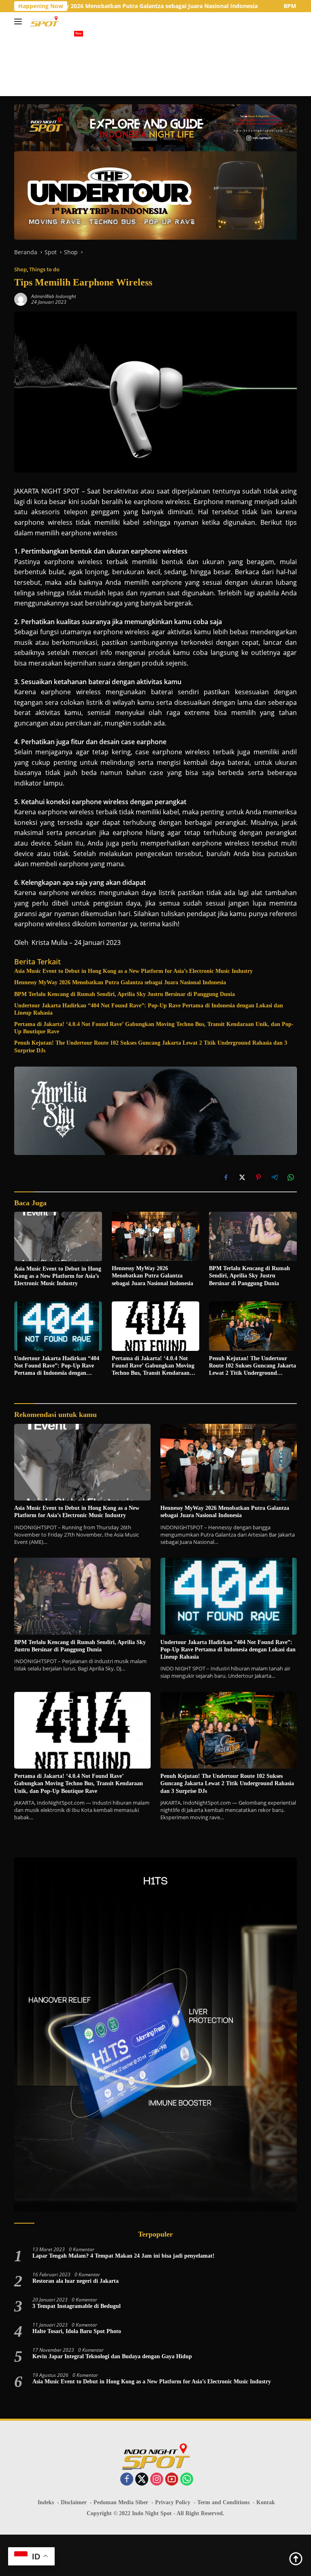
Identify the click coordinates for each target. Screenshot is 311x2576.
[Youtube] (172, 2480)
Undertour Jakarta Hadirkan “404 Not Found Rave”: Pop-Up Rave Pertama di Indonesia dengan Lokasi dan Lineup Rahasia (149, 1009)
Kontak (266, 2502)
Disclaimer (74, 2502)
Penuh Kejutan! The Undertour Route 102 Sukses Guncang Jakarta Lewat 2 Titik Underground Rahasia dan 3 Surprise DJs (151, 1046)
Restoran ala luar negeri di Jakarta (76, 2281)
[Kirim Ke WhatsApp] (291, 1177)
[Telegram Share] (275, 1177)
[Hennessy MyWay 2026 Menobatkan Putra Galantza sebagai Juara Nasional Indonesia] (156, 1236)
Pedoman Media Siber (121, 2502)
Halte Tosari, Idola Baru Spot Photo (77, 2331)
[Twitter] (142, 2480)
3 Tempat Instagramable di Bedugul (77, 2306)
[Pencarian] (292, 22)
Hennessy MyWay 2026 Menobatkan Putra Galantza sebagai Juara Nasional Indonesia (120, 982)
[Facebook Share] (226, 1177)
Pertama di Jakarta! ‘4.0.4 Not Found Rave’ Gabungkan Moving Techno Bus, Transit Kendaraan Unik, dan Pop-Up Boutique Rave (154, 1028)
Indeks (46, 2502)
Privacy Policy (173, 2502)
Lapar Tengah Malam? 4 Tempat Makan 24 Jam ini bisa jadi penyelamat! (124, 2256)
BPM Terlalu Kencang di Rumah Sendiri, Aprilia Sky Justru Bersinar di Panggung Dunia (125, 994)
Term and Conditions (223, 2502)
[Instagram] (157, 2480)
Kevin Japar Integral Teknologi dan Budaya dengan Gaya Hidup (112, 2356)
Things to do (44, 269)
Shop (20, 269)
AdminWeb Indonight (54, 296)
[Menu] (20, 21)
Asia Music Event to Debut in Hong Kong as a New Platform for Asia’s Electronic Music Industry (133, 971)
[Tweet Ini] (242, 1177)
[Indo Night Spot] (44, 21)
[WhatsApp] (187, 2480)
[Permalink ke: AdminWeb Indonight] (21, 299)
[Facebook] (127, 2480)
